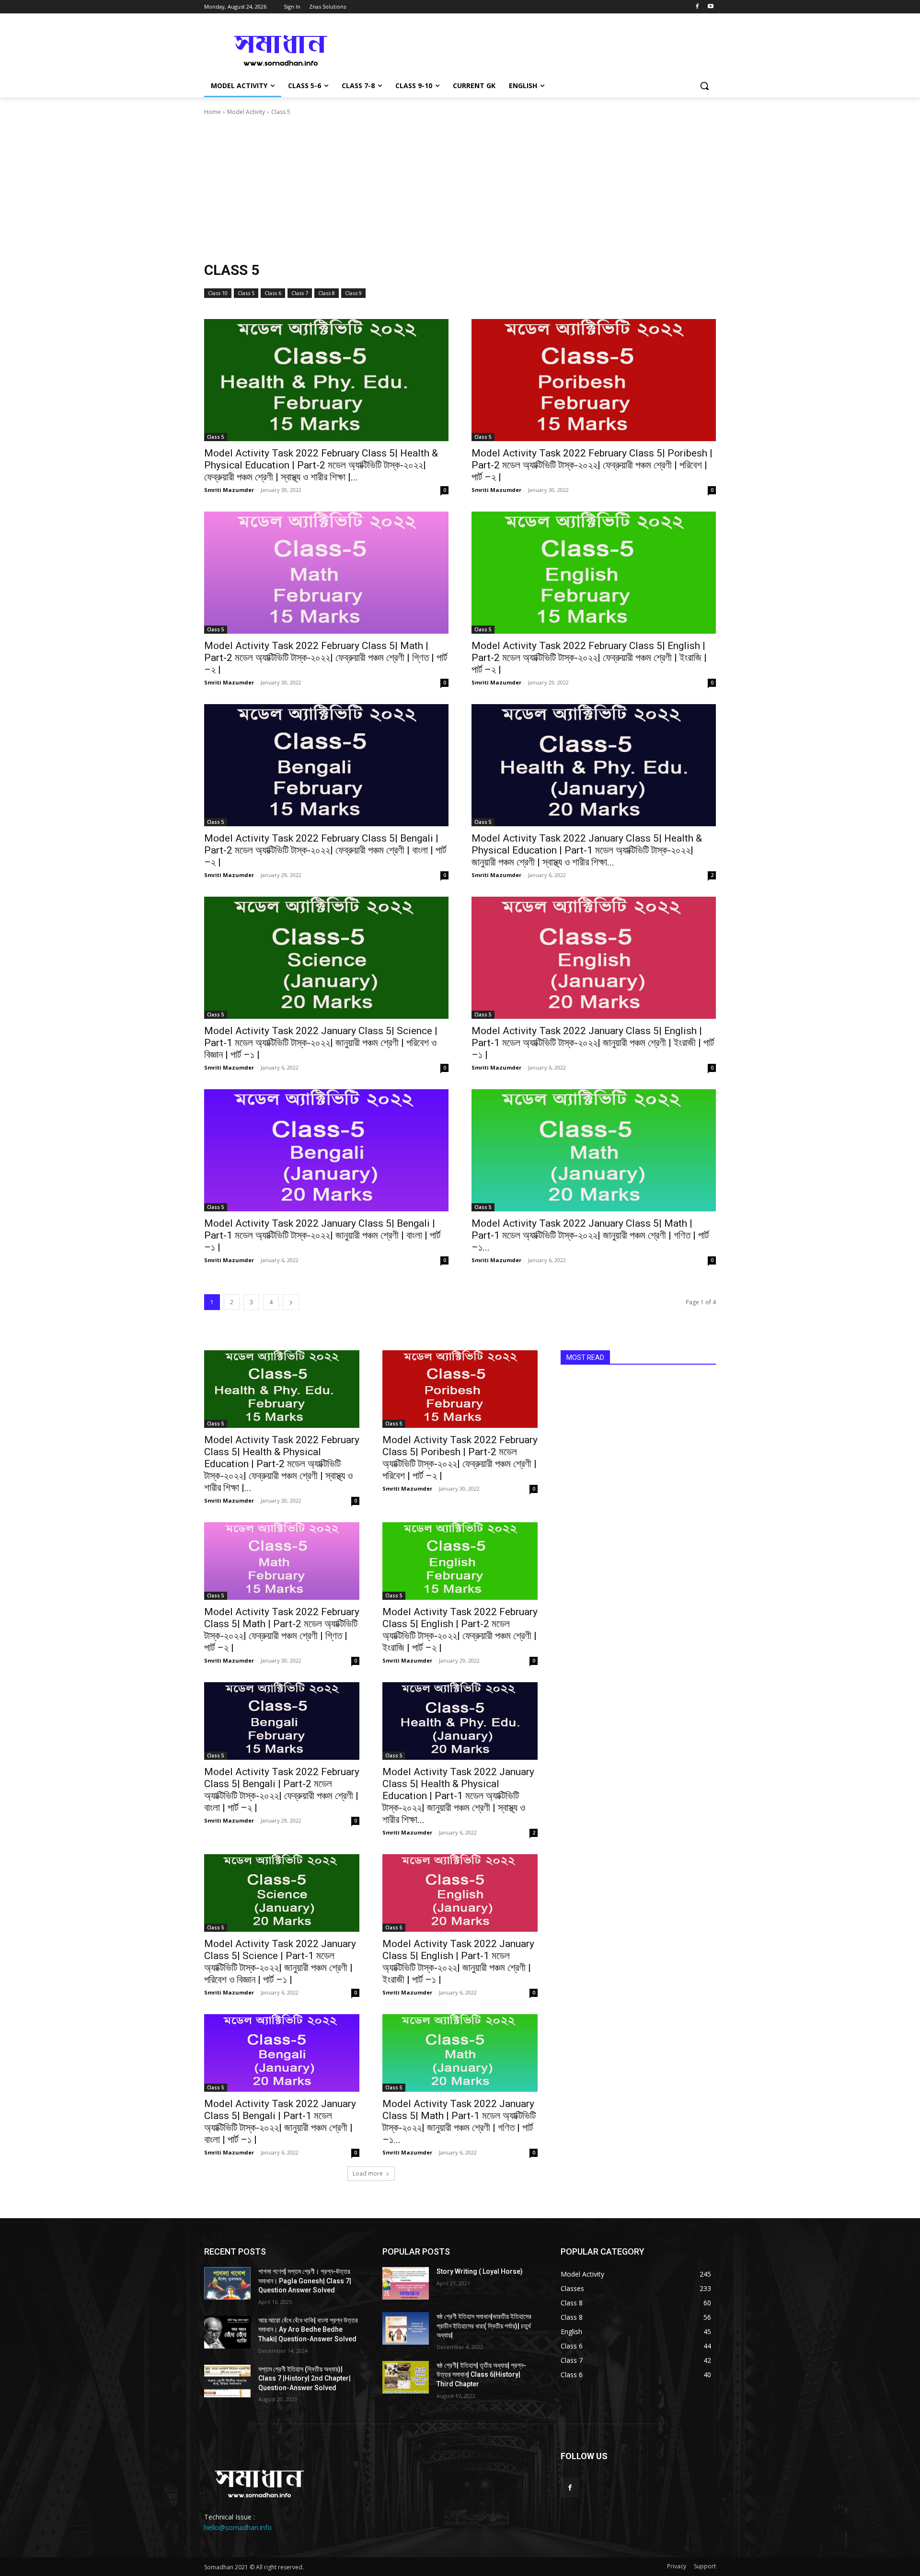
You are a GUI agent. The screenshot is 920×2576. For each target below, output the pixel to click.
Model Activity (246, 112)
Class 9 (353, 293)
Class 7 (300, 293)
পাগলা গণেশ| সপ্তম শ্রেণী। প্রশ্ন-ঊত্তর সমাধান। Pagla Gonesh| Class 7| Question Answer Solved (305, 2281)
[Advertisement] (460, 189)
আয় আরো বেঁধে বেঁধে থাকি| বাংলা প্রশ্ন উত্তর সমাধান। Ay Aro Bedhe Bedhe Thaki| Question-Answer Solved (308, 2330)
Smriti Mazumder (229, 490)
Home (213, 112)
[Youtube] (710, 7)
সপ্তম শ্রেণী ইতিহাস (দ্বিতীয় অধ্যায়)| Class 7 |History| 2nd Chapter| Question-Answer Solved (305, 2378)
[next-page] (291, 1302)
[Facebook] (697, 7)
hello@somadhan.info (238, 2527)
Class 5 (246, 293)
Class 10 (218, 293)
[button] (704, 86)
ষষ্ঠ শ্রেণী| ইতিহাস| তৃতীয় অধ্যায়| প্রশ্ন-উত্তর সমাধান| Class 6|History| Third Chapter (481, 2375)
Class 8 (327, 293)
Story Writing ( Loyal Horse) (480, 2271)
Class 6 (273, 293)
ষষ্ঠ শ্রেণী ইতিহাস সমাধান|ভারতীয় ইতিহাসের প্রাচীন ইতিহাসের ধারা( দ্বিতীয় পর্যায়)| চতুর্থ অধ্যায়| (484, 2326)
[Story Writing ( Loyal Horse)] (406, 2283)
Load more (368, 2173)
